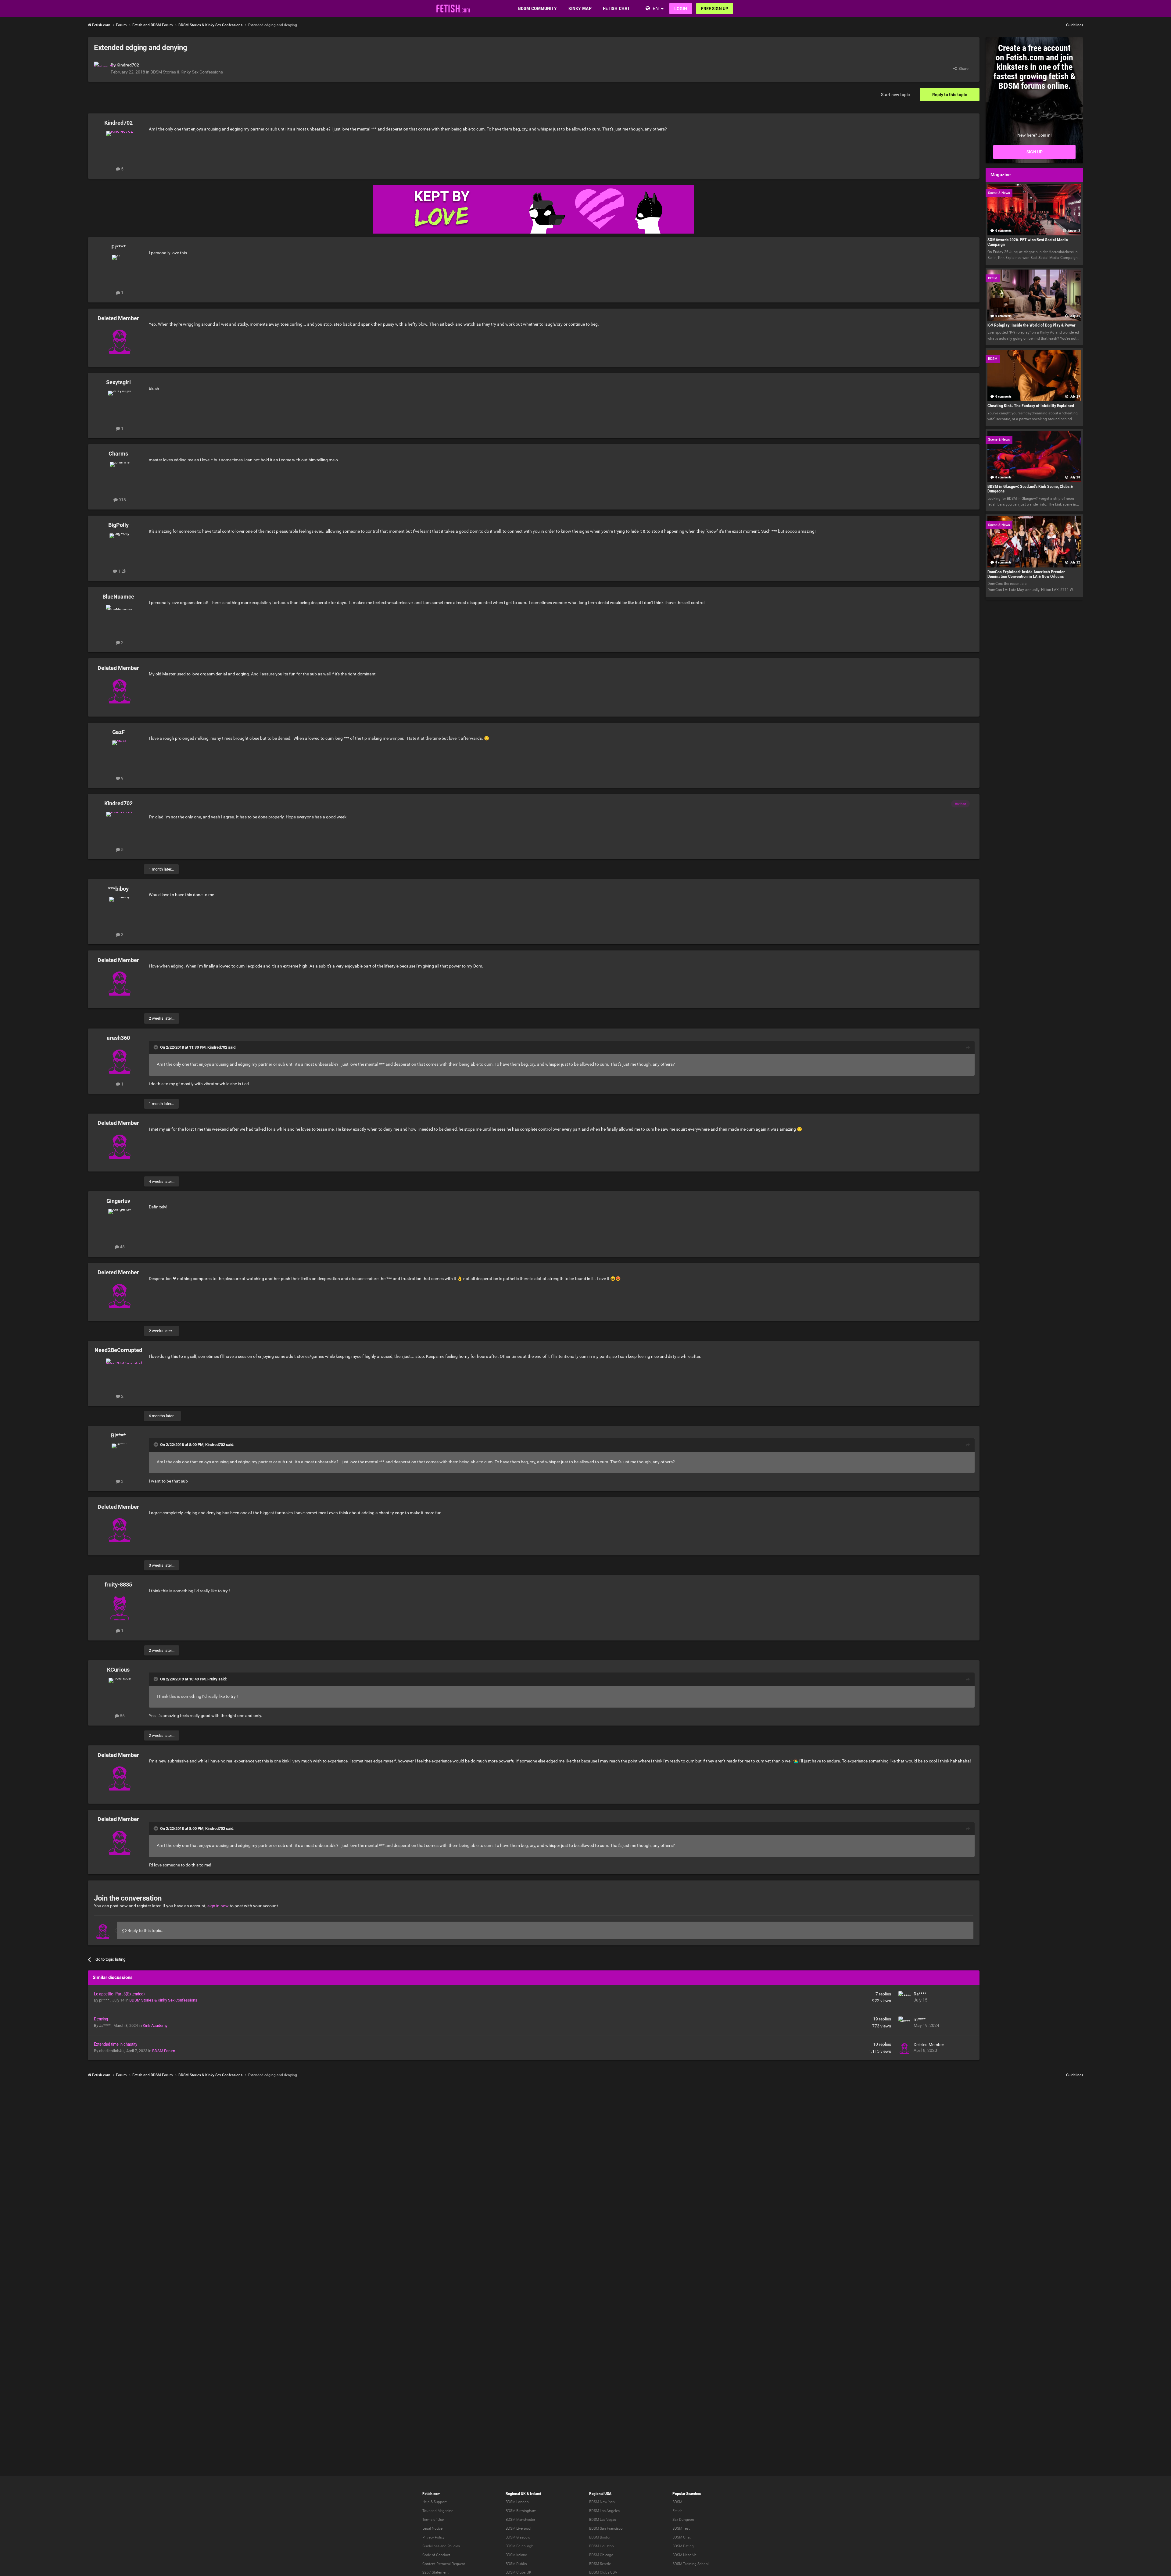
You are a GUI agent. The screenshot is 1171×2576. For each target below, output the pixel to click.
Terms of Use (433, 2520)
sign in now (218, 1906)
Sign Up (1035, 152)
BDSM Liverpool (518, 2528)
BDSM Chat (682, 2537)
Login (681, 9)
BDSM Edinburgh (519, 2546)
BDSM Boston (600, 2537)
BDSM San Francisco (606, 2528)
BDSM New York (602, 2502)
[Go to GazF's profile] (120, 754)
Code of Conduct (436, 2555)
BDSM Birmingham (521, 2511)
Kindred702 (128, 65)
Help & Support (435, 2502)
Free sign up (715, 9)
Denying (101, 2019)
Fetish (677, 2511)
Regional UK (516, 2494)
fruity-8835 (118, 1585)
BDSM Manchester (520, 2520)
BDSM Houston (602, 2546)
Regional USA (600, 2494)
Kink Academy (155, 2025)
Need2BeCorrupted (118, 1350)
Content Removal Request (444, 2564)
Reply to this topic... (146, 1930)
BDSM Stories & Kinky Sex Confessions (187, 72)
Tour (426, 2511)
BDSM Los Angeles (604, 2511)
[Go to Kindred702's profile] (101, 68)
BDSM (677, 2502)
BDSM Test (681, 2528)
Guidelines (1075, 25)
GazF (118, 732)
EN (656, 8)
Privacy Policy (433, 2537)
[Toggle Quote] (156, 1047)
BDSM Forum (164, 2051)
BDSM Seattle (600, 2564)
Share (963, 68)
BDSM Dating (683, 2546)
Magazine (445, 2511)
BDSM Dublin (516, 2564)
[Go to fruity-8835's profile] (120, 1607)
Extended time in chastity (116, 2044)
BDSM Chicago (601, 2555)
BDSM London (517, 2502)
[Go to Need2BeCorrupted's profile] (120, 1372)
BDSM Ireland (516, 2555)
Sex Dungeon (683, 2520)
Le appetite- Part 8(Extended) (119, 1994)
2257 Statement (435, 2572)
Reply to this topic (950, 95)
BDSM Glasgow (518, 2537)
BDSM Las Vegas (603, 2520)
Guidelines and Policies (441, 2546)
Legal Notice (432, 2528)
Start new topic (895, 95)
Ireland (536, 2494)
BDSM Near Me (684, 2555)
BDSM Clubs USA (603, 2572)
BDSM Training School (691, 2564)
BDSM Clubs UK (519, 2572)
